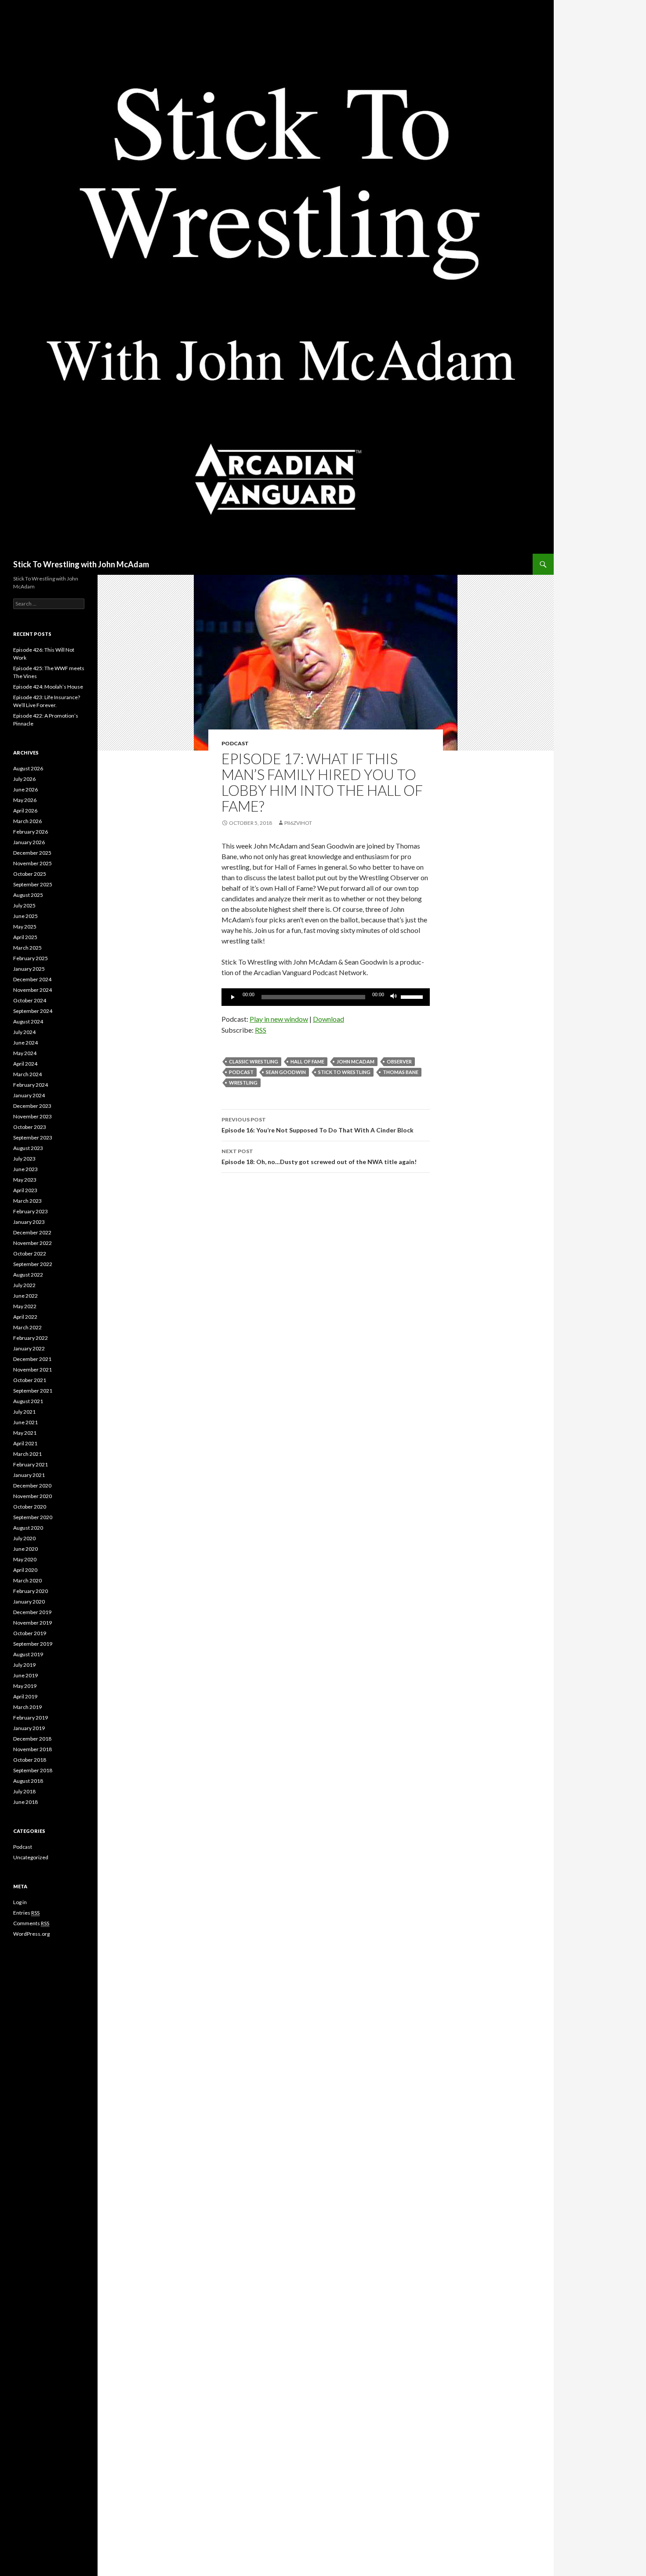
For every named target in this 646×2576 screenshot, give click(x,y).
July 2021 (24, 1412)
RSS (261, 1030)
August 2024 (28, 1021)
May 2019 (25, 1686)
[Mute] (394, 997)
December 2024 (32, 979)
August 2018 (28, 1781)
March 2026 (27, 821)
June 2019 (25, 1675)
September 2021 (33, 1391)
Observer (399, 1061)
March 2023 (27, 1201)
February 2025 (31, 958)
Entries (26, 1913)
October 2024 (30, 1000)
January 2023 (29, 1222)
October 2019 (30, 1633)
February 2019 (31, 1718)
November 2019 (33, 1623)
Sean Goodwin (286, 1072)
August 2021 (28, 1401)
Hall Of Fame (307, 1061)
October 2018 (30, 1760)
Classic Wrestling (254, 1061)
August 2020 (28, 1528)
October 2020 (30, 1507)
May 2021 (25, 1433)
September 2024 (33, 1011)
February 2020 (31, 1591)
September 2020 (33, 1517)
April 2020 (25, 1570)
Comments (31, 1923)
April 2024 (25, 1064)
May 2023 (25, 1180)
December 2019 (32, 1612)
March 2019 (27, 1707)
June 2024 (25, 1043)
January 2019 (29, 1728)
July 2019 (24, 1665)
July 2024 (24, 1032)
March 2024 (27, 1074)
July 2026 (24, 779)
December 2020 (32, 1486)
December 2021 (32, 1359)
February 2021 (31, 1464)
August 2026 (28, 768)
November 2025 (33, 863)
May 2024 (25, 1053)
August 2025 (28, 895)
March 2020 (27, 1580)
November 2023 (33, 1116)
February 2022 (31, 1338)
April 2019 (25, 1696)
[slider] (413, 996)
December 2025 (32, 853)
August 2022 (28, 1275)
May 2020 (25, 1559)
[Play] (233, 997)
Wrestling (243, 1083)
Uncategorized (31, 1857)
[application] (326, 997)
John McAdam (356, 1061)
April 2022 (25, 1317)
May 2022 (25, 1306)
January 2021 (29, 1475)
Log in (20, 1902)
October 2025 (30, 874)
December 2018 (32, 1739)
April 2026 (25, 811)
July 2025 (24, 905)
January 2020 (29, 1602)
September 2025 (33, 884)
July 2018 (24, 1791)
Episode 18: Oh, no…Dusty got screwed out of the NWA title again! (319, 1157)
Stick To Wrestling (344, 1072)
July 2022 (24, 1285)
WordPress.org (31, 1934)
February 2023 (31, 1211)
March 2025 (27, 948)
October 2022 (30, 1254)
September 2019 (33, 1644)
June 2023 (25, 1169)
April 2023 (25, 1190)
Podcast (235, 743)
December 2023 (32, 1106)
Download (328, 1019)
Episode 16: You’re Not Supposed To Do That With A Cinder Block (318, 1125)
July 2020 (24, 1538)
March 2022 (27, 1327)
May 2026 (25, 800)
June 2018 (25, 1802)
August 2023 (28, 1148)
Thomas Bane (401, 1072)
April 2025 (25, 937)
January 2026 (29, 842)
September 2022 (33, 1264)
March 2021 (27, 1454)
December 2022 (32, 1232)
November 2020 (33, 1496)
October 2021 (30, 1380)
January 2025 (29, 969)
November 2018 (33, 1749)
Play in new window (279, 1019)
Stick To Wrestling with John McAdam (81, 564)
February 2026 (31, 832)
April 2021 (25, 1443)
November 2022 (33, 1243)
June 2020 (25, 1549)
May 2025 (25, 927)
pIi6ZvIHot (298, 823)
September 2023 (33, 1137)
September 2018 (33, 1770)
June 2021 (25, 1422)
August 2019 (28, 1654)
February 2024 (31, 1085)
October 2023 (30, 1127)
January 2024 (29, 1095)
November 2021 (33, 1370)
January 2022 (29, 1348)
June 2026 (25, 789)
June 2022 (25, 1296)
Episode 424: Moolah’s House (48, 687)
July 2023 (24, 1159)
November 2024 (33, 990)
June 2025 (25, 916)
